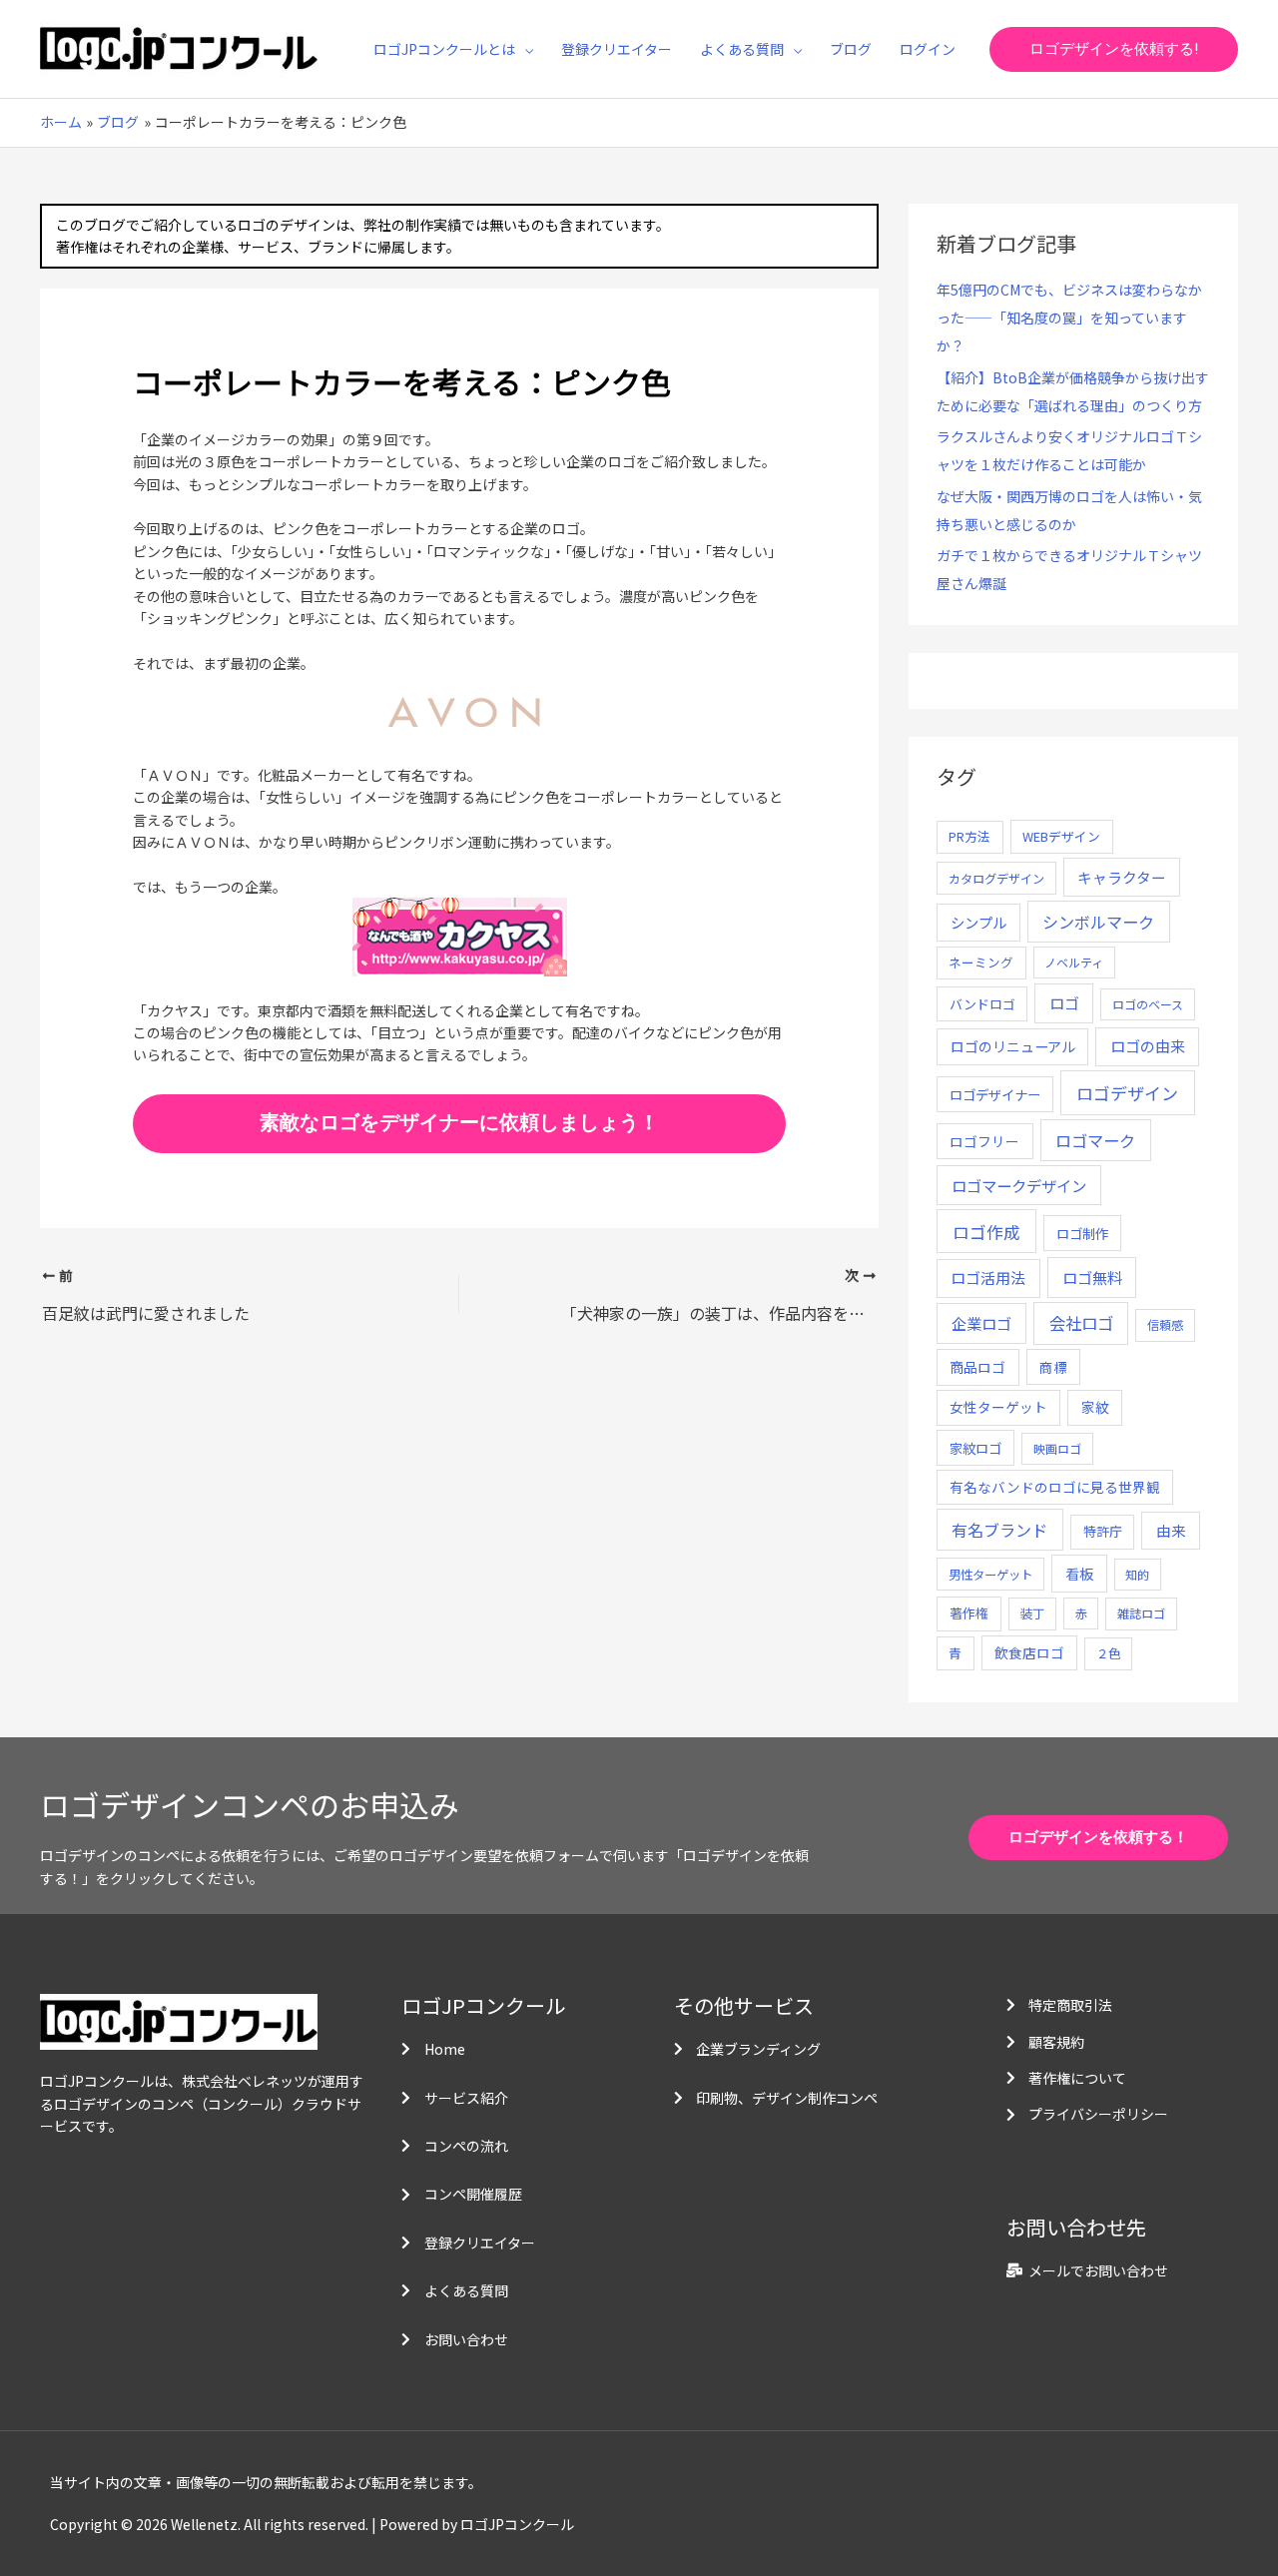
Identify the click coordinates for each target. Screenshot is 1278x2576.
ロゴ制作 (1082, 1233)
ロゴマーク (1095, 1140)
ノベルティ (1074, 962)
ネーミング (981, 962)
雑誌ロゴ (1141, 1613)
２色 (1108, 1653)
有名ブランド (999, 1530)
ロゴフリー (984, 1141)
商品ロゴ (977, 1367)
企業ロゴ (981, 1323)
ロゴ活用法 (988, 1278)
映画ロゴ (1057, 1448)
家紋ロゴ (975, 1448)
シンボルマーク (1098, 922)
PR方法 (969, 836)
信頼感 (1165, 1325)
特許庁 (1103, 1531)
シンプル (978, 922)
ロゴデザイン (1127, 1093)
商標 (1053, 1367)
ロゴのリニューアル (1013, 1046)
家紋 (1095, 1407)
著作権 (969, 1613)
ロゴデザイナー (995, 1094)
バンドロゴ (982, 1004)
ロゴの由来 (1148, 1046)
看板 (1079, 1574)
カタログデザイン (996, 879)
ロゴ (1064, 1003)
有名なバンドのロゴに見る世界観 (1055, 1487)
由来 (1171, 1530)
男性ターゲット (990, 1575)
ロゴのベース (1148, 1004)
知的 (1137, 1574)
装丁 (1032, 1613)
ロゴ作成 (986, 1232)
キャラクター (1122, 877)
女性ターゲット (998, 1407)
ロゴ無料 (1092, 1277)
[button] (524, 49)
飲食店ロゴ (1029, 1652)
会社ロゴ (1081, 1323)
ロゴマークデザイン (1019, 1185)
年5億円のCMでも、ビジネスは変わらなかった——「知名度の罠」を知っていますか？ (1069, 318)
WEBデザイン (1061, 836)
